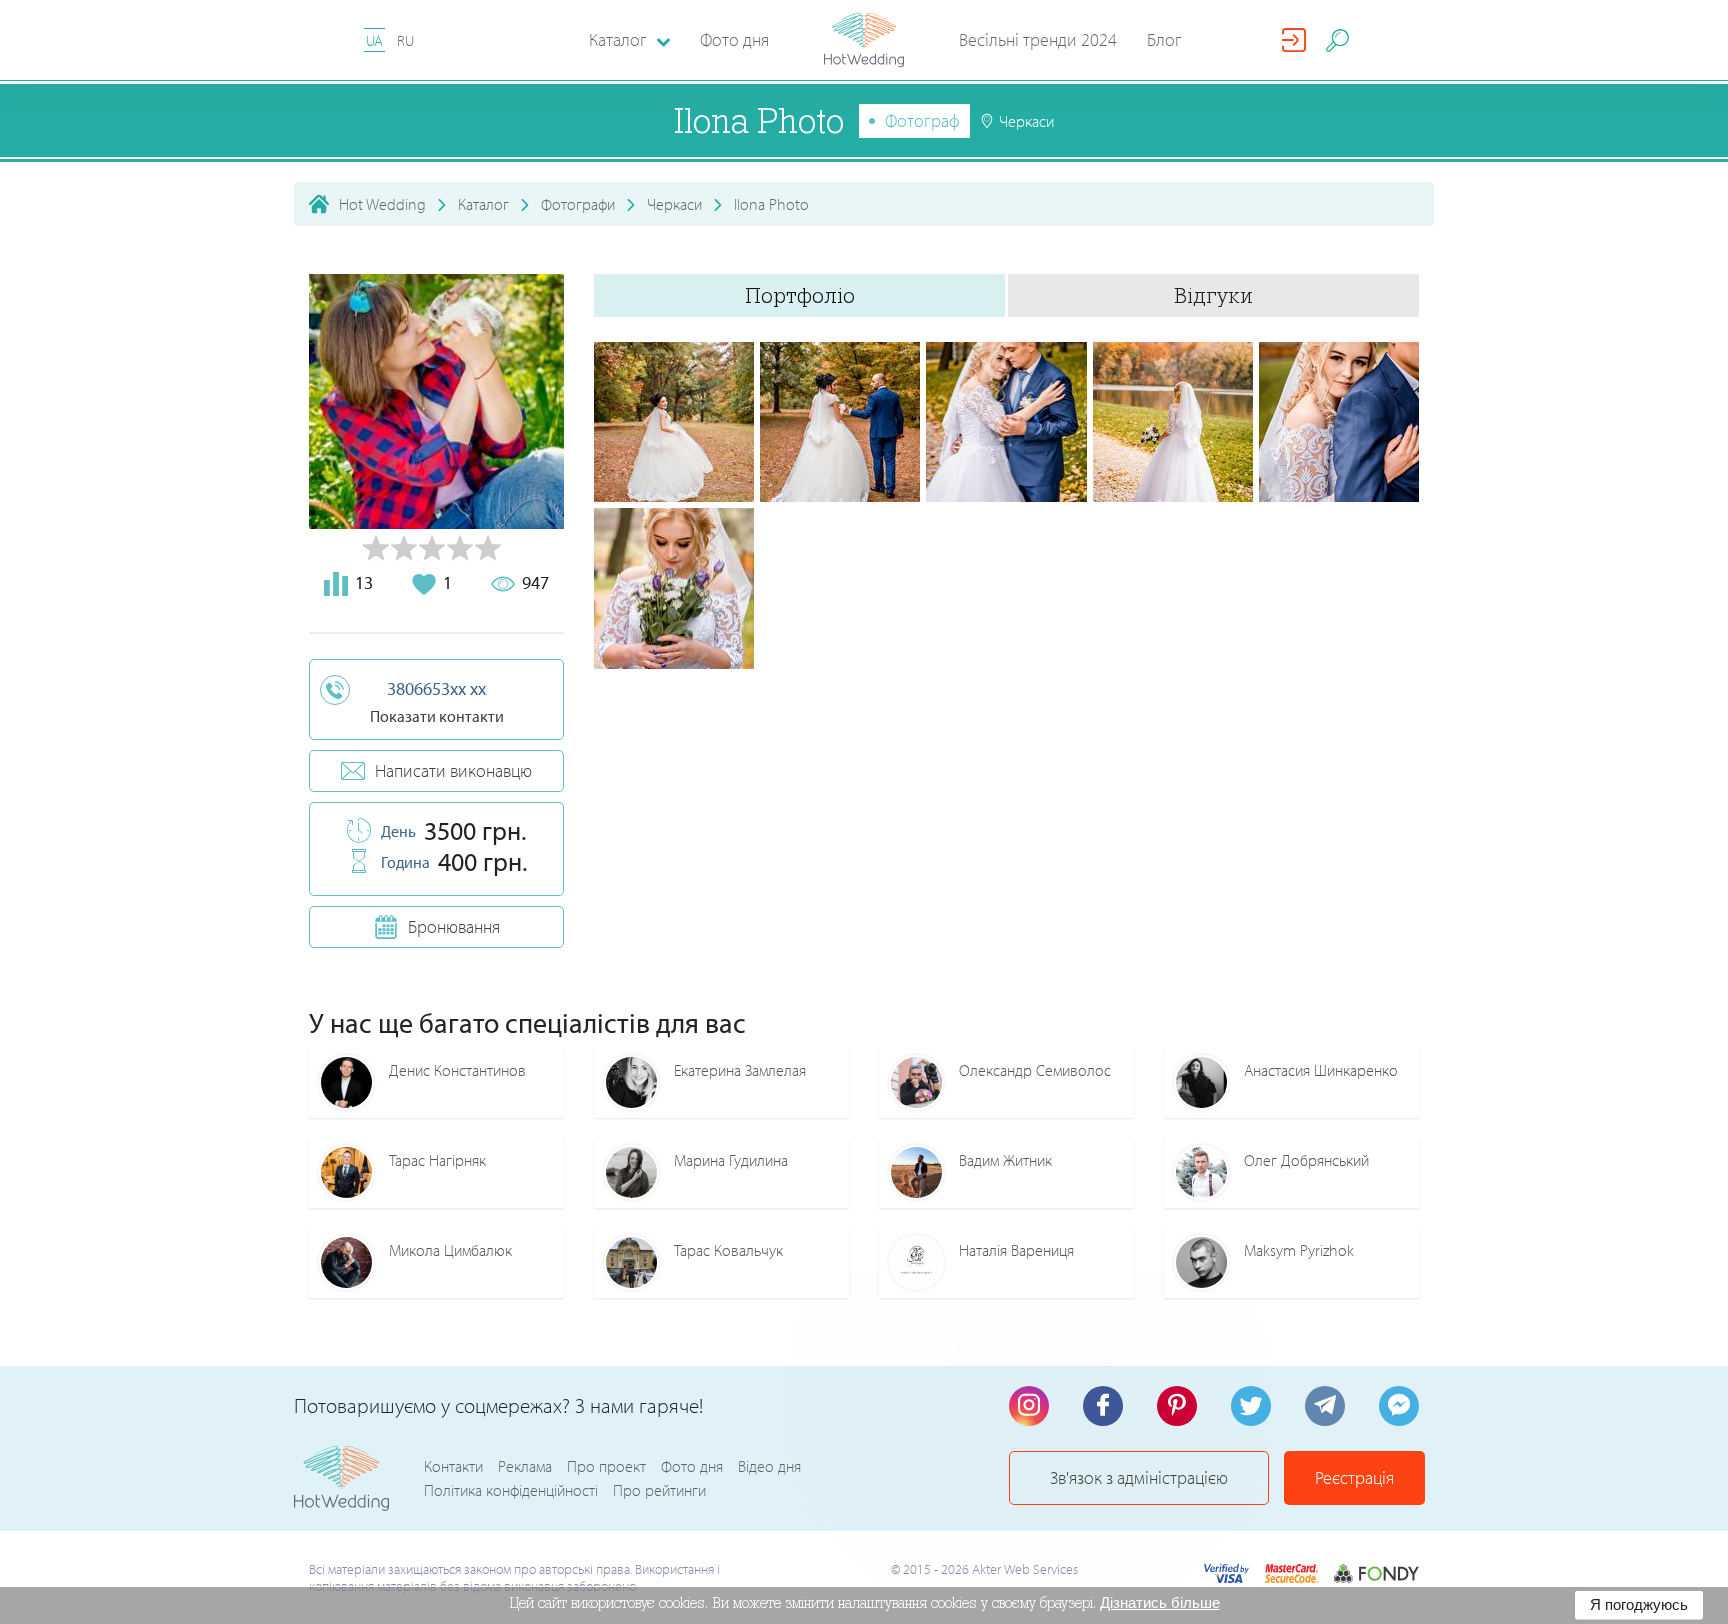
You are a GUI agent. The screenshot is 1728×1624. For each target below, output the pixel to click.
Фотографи (578, 204)
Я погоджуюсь (1639, 1604)
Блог (1164, 39)
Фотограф (922, 120)
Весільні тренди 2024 (1038, 39)
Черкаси (674, 204)
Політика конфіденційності (511, 1490)
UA (374, 40)
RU (405, 40)
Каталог (483, 204)
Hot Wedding (382, 204)
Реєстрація (1354, 1477)
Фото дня (734, 39)
